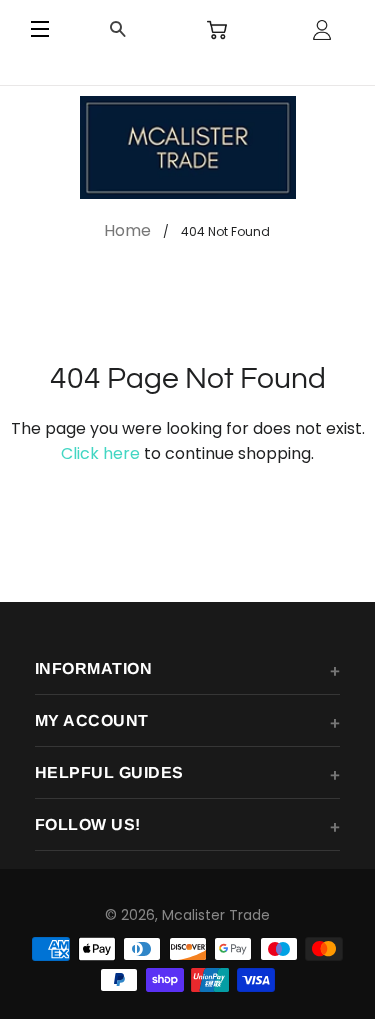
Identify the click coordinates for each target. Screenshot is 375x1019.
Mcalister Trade (216, 915)
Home (127, 230)
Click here (100, 453)
